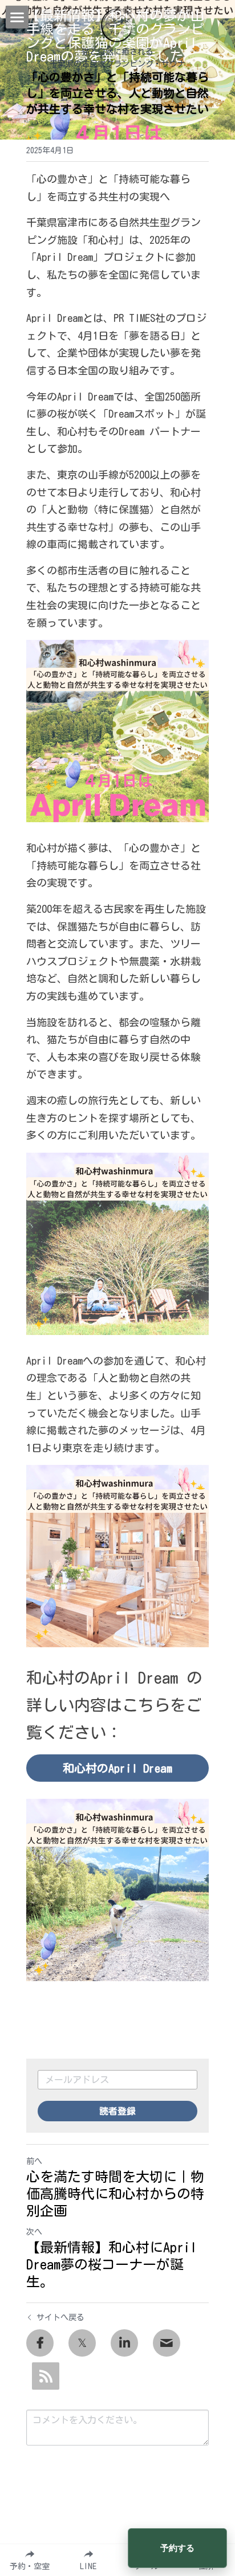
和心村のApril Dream (117, 1768)
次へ (34, 2232)
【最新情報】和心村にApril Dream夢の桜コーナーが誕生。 (112, 2264)
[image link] (117, 25)
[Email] (167, 2343)
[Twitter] (82, 2343)
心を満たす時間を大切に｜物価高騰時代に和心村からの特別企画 (115, 2194)
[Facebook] (40, 2343)
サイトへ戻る (60, 2317)
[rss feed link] (46, 2376)
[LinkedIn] (124, 2343)
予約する (177, 2548)
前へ (34, 2161)
